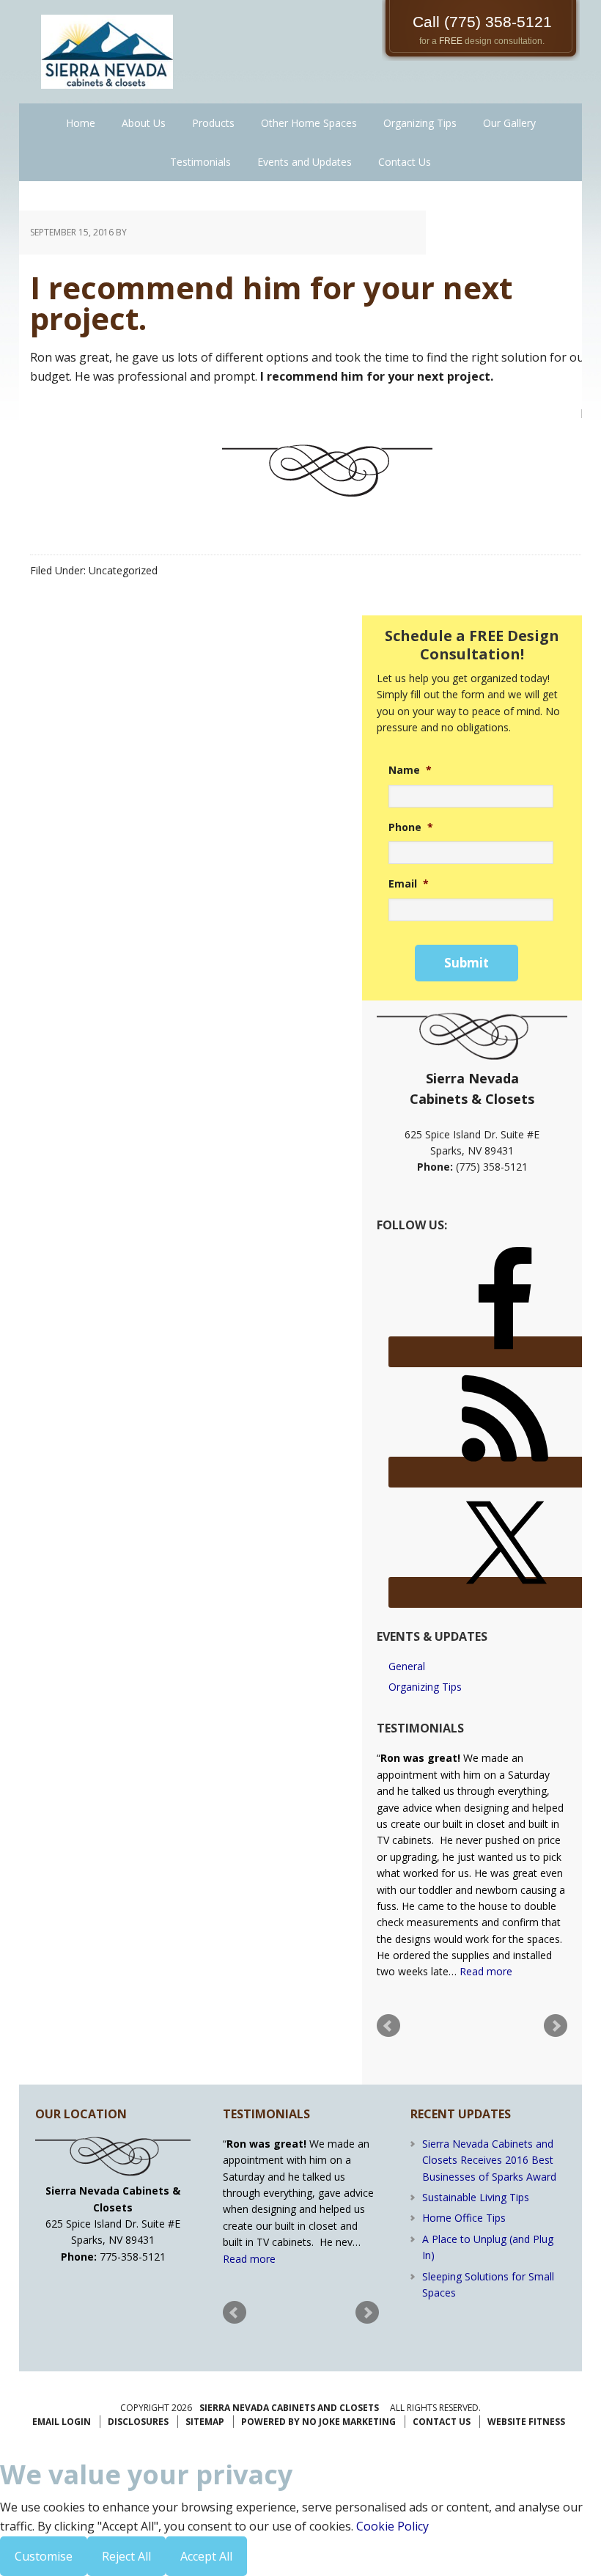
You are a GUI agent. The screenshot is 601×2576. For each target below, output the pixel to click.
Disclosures (138, 2422)
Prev (388, 2026)
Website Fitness (526, 2422)
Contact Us (442, 2422)
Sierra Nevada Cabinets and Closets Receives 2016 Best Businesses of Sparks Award (489, 2160)
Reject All (126, 2556)
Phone (411, 827)
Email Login (62, 2422)
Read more (486, 1971)
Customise (44, 2556)
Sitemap (205, 2422)
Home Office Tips (464, 2218)
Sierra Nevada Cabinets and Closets (289, 2408)
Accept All (206, 2556)
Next (556, 2026)
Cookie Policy (392, 2526)
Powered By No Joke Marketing (318, 2422)
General (407, 1666)
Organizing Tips (425, 1687)
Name (410, 770)
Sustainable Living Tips (476, 2197)
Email (409, 884)
